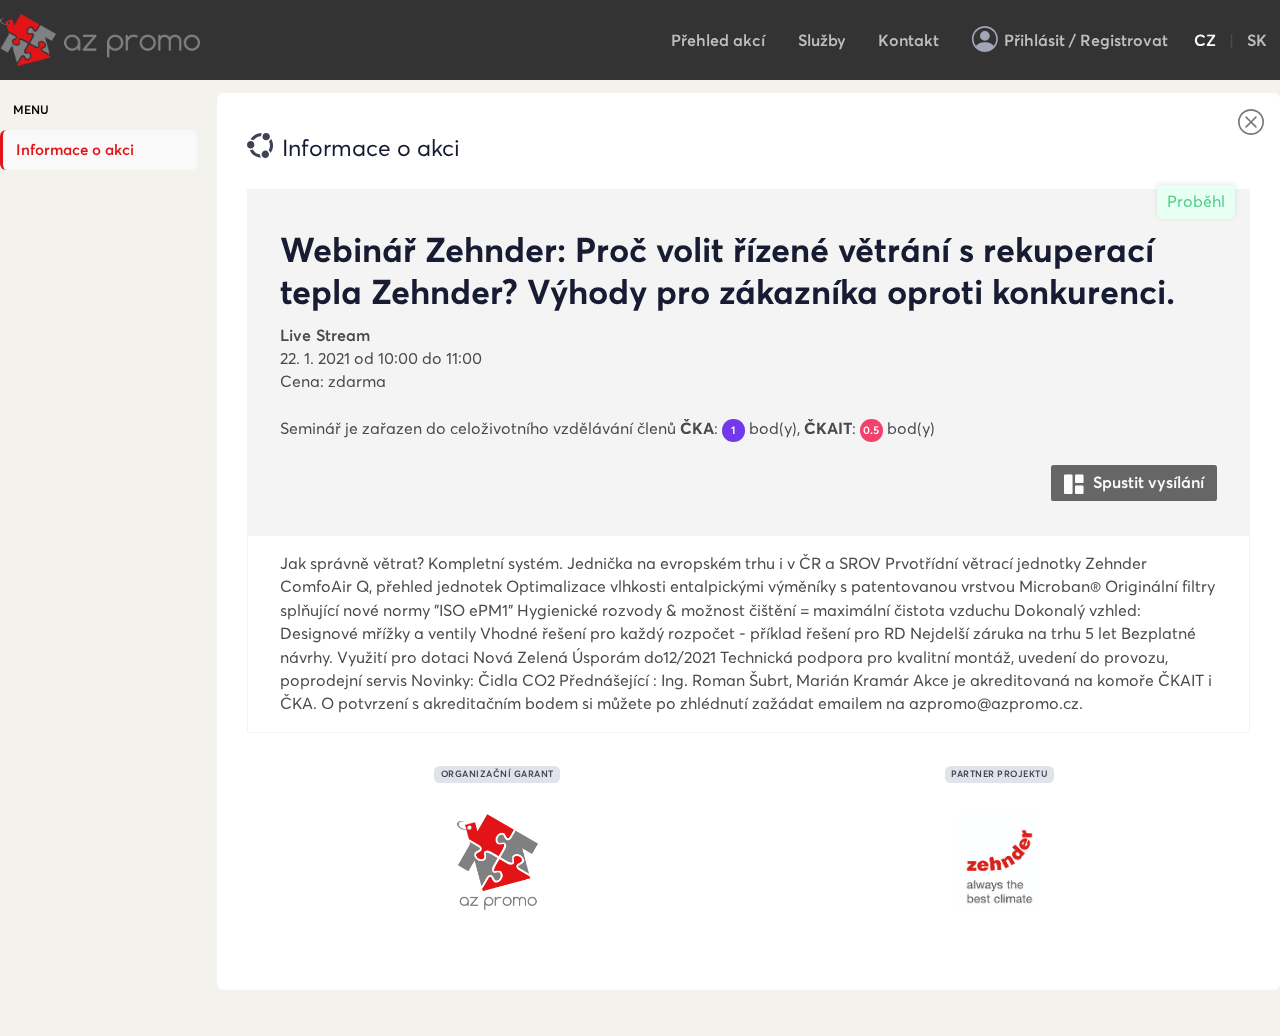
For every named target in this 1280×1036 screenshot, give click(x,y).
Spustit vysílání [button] (1146, 482)
